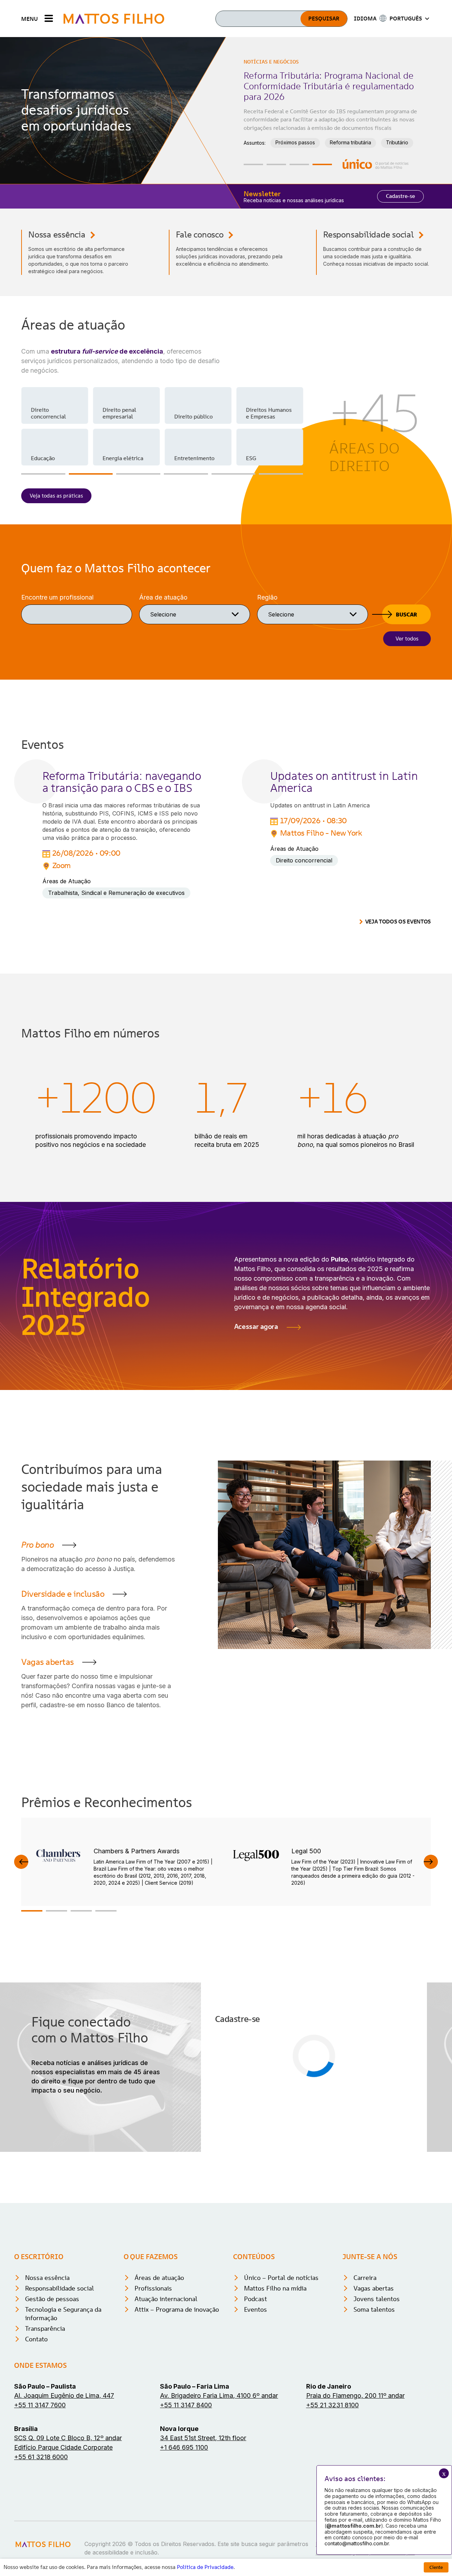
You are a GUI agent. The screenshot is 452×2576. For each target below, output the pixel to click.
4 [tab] (322, 164)
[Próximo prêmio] (431, 1862)
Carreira (365, 2381)
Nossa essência (57, 235)
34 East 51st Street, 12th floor (203, 2541)
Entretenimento (194, 458)
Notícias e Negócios (271, 62)
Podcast (255, 2402)
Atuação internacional (166, 2402)
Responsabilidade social (368, 235)
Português (241, 2153)
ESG (251, 458)
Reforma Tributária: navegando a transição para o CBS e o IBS (122, 782)
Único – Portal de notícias (281, 2381)
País (321, 2109)
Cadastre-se (400, 196)
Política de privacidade (355, 2188)
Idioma (226, 2143)
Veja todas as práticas (56, 496)
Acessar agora (256, 1326)
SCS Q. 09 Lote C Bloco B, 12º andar (68, 2541)
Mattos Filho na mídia (275, 2391)
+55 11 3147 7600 (40, 2508)
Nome (225, 2042)
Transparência (45, 2431)
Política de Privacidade (205, 2567)
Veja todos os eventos (398, 922)
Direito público (193, 416)
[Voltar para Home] (114, 19)
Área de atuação (163, 597)
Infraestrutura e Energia (303, 124)
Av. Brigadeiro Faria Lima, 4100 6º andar (219, 2499)
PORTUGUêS (406, 18)
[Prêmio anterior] (21, 1862)
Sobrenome (331, 2042)
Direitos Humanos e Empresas (269, 413)
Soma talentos (374, 2412)
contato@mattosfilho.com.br (357, 2543)
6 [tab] (281, 474)
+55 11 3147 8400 (186, 2508)
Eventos (255, 2412)
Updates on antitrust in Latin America (344, 782)
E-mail (225, 2076)
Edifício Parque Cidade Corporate (63, 2550)
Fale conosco (200, 235)
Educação (43, 458)
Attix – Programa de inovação (177, 2412)
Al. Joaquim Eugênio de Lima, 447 (64, 2499)
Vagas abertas (47, 1662)
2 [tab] (276, 164)
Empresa (328, 2076)
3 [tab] (299, 164)
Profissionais (153, 2391)
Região (267, 597)
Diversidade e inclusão (63, 1594)
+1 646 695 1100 (184, 2550)
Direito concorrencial (48, 413)
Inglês (287, 2153)
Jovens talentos (377, 2402)
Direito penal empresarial (119, 413)
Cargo (225, 2109)
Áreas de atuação (159, 2381)
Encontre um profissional (57, 597)
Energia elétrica (123, 458)
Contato (36, 2442)
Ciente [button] (436, 2567)
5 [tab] (234, 474)
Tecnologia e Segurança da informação (63, 2417)
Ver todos (407, 639)
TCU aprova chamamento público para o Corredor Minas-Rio (324, 81)
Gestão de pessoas (52, 2402)
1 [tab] (253, 164)
